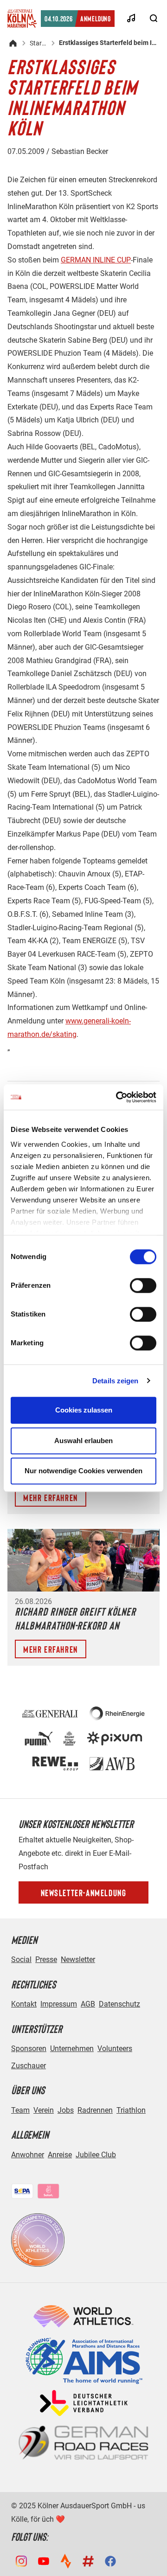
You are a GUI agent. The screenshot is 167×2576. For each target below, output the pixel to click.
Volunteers (115, 2049)
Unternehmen (72, 2049)
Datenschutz (119, 2004)
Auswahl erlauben (83, 1441)
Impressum (59, 2004)
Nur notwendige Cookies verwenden (83, 1471)
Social (21, 1959)
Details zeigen (115, 1381)
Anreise (60, 2155)
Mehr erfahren (51, 1497)
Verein (44, 2110)
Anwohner (28, 2155)
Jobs (66, 2110)
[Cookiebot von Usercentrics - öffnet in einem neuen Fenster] (118, 1097)
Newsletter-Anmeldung (84, 1892)
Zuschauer (29, 2066)
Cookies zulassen (84, 1410)
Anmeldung (78, 18)
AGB (88, 2004)
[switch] (143, 1285)
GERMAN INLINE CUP (96, 260)
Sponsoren (29, 2049)
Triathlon (131, 2110)
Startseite (39, 43)
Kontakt (24, 2004)
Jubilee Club (96, 2155)
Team (20, 2110)
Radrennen (95, 2110)
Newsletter (78, 1959)
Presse (46, 1959)
